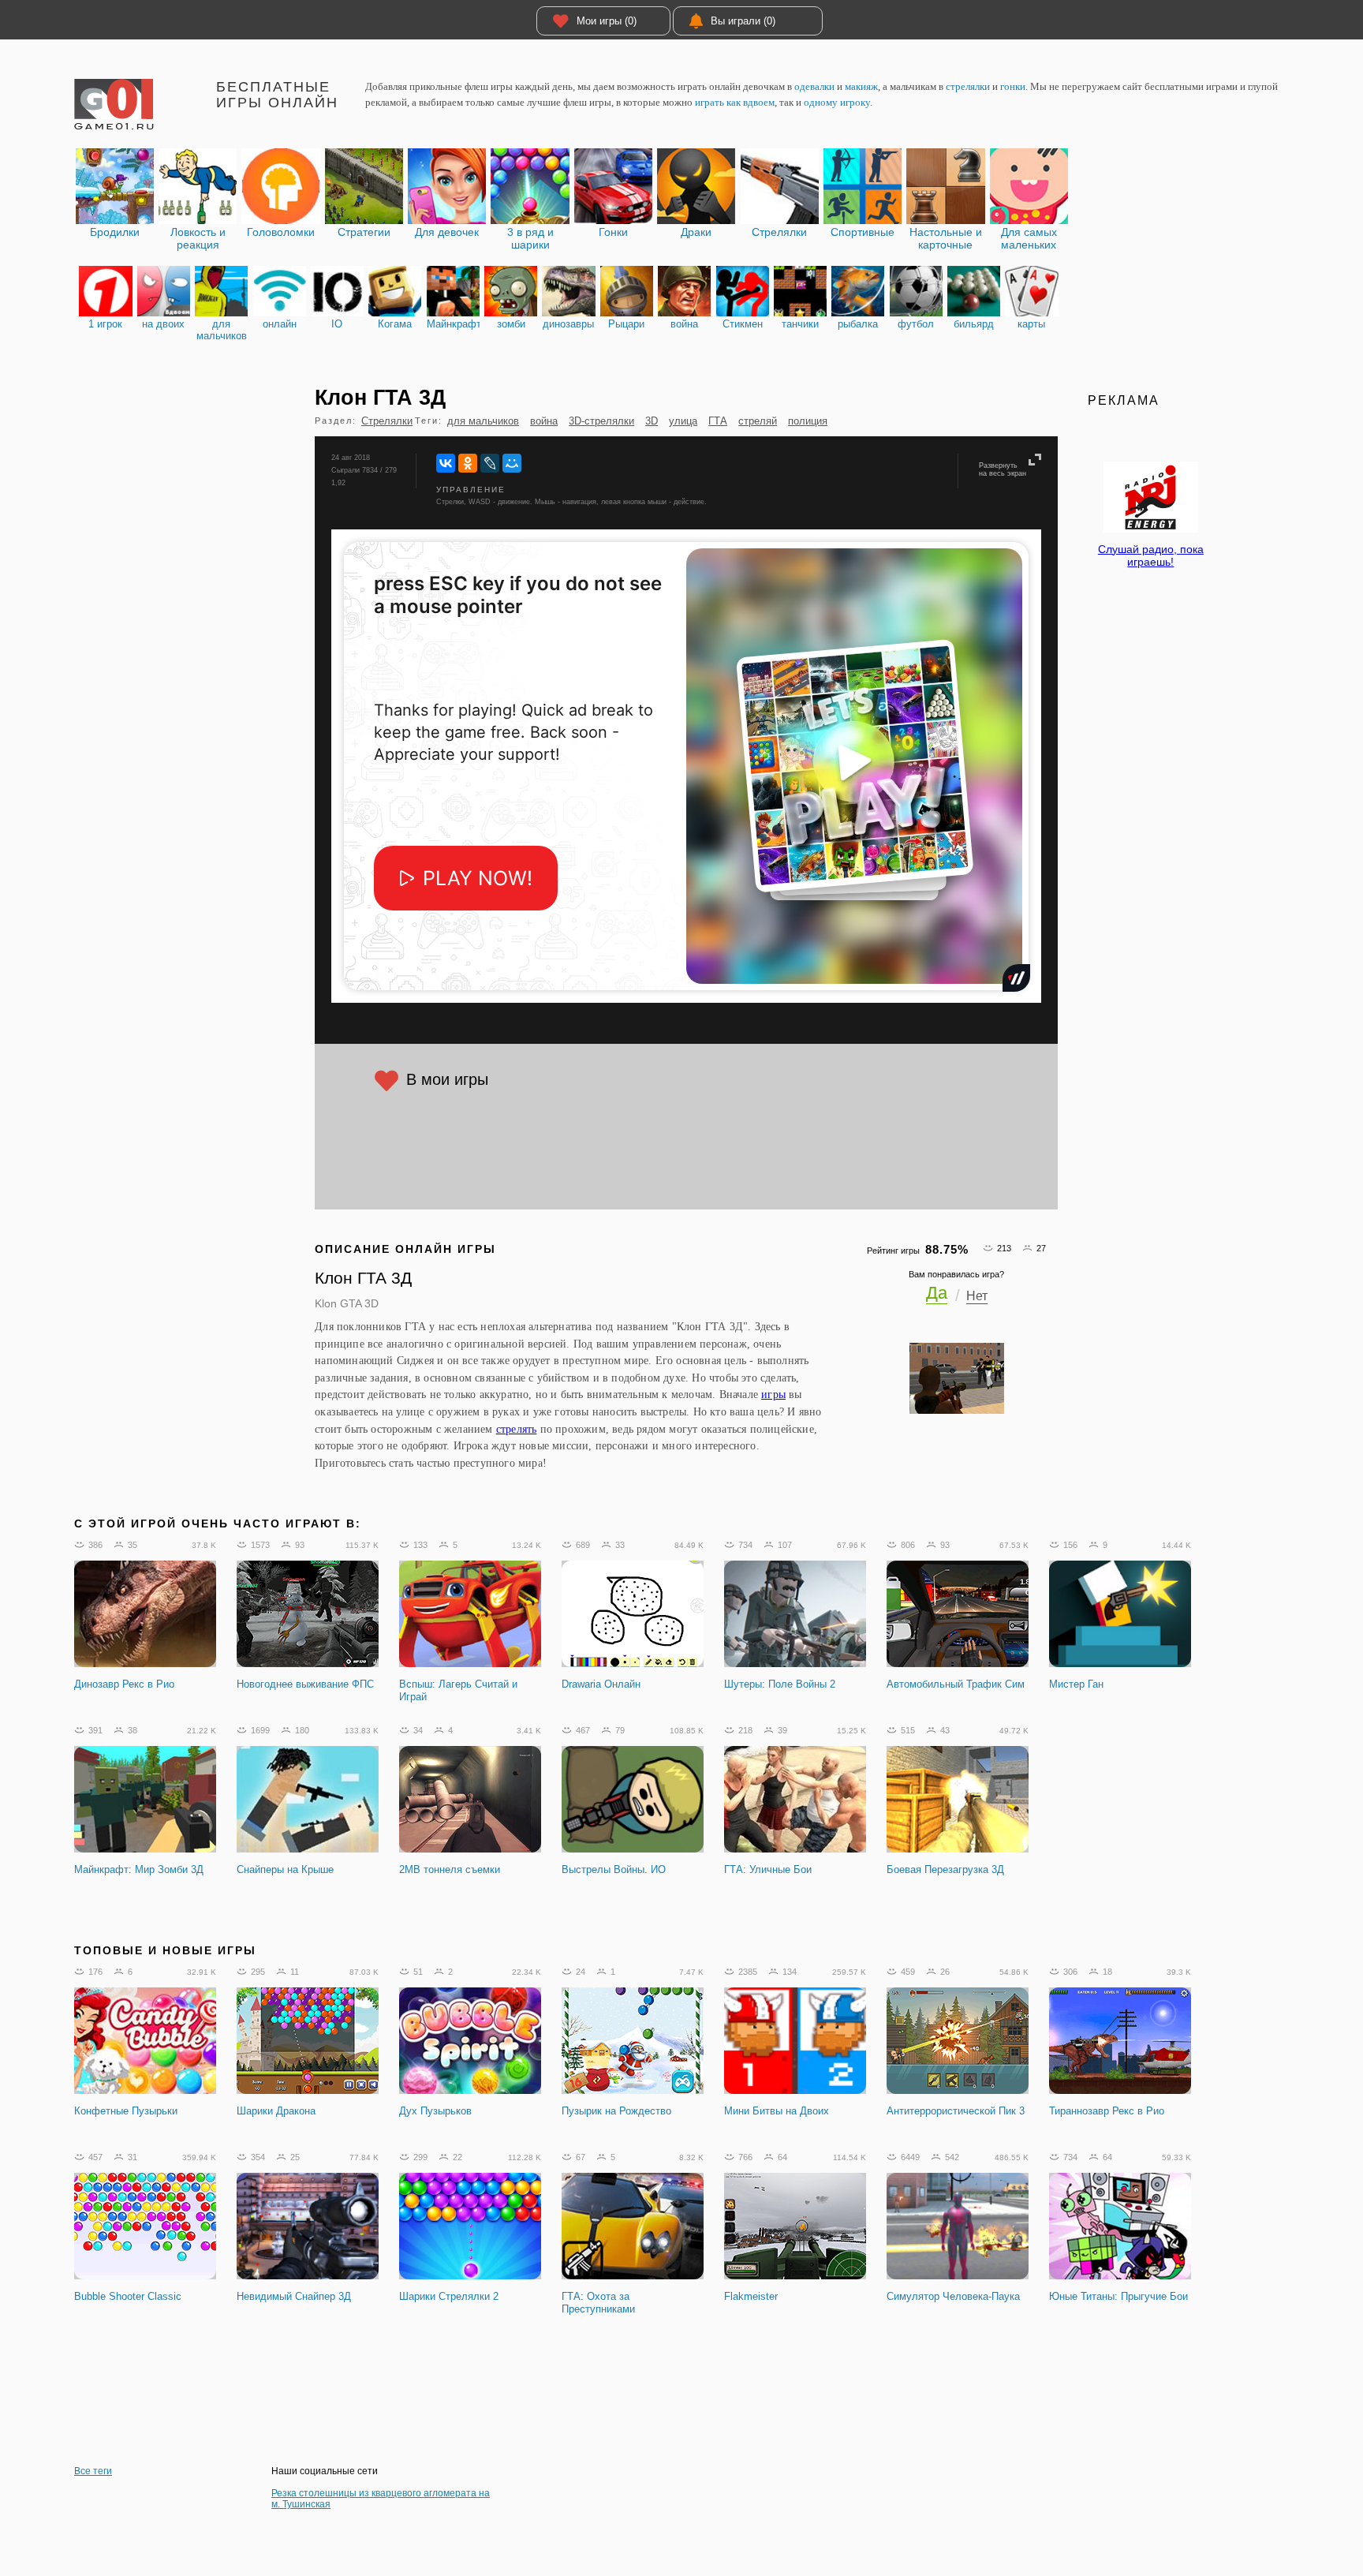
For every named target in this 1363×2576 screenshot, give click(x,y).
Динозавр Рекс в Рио (124, 1684)
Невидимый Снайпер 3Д (294, 2296)
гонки (1013, 86)
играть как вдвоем (735, 102)
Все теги (93, 2471)
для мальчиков (483, 421)
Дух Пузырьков (435, 2111)
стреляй (758, 421)
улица (683, 421)
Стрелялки (387, 421)
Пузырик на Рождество (616, 2111)
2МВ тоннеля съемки (450, 1869)
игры (773, 1394)
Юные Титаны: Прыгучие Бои (1118, 2296)
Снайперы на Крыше (285, 1869)
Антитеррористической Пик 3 (956, 2111)
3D (652, 421)
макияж (861, 86)
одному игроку (837, 102)
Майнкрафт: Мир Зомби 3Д (139, 1869)
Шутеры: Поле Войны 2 (780, 1684)
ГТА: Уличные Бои (768, 1869)
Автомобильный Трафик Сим (956, 1684)
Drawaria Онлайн (601, 1684)
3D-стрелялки (601, 421)
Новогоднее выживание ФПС (305, 1684)
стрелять (517, 1429)
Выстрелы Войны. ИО (614, 1869)
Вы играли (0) (743, 21)
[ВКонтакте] (446, 463)
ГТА (718, 421)
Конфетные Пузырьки (126, 2111)
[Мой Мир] (512, 463)
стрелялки (968, 86)
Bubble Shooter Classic (128, 2296)
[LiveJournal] (490, 463)
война (544, 421)
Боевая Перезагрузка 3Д (945, 1869)
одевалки (814, 86)
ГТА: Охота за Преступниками (598, 2303)
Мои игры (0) (607, 21)
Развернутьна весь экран (1003, 469)
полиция (808, 421)
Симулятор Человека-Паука (953, 2296)
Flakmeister (751, 2296)
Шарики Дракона (276, 2111)
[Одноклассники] (468, 463)
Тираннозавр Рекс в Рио (1107, 2111)
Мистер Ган (1076, 1684)
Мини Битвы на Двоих (777, 2111)
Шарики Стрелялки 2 (449, 2296)
